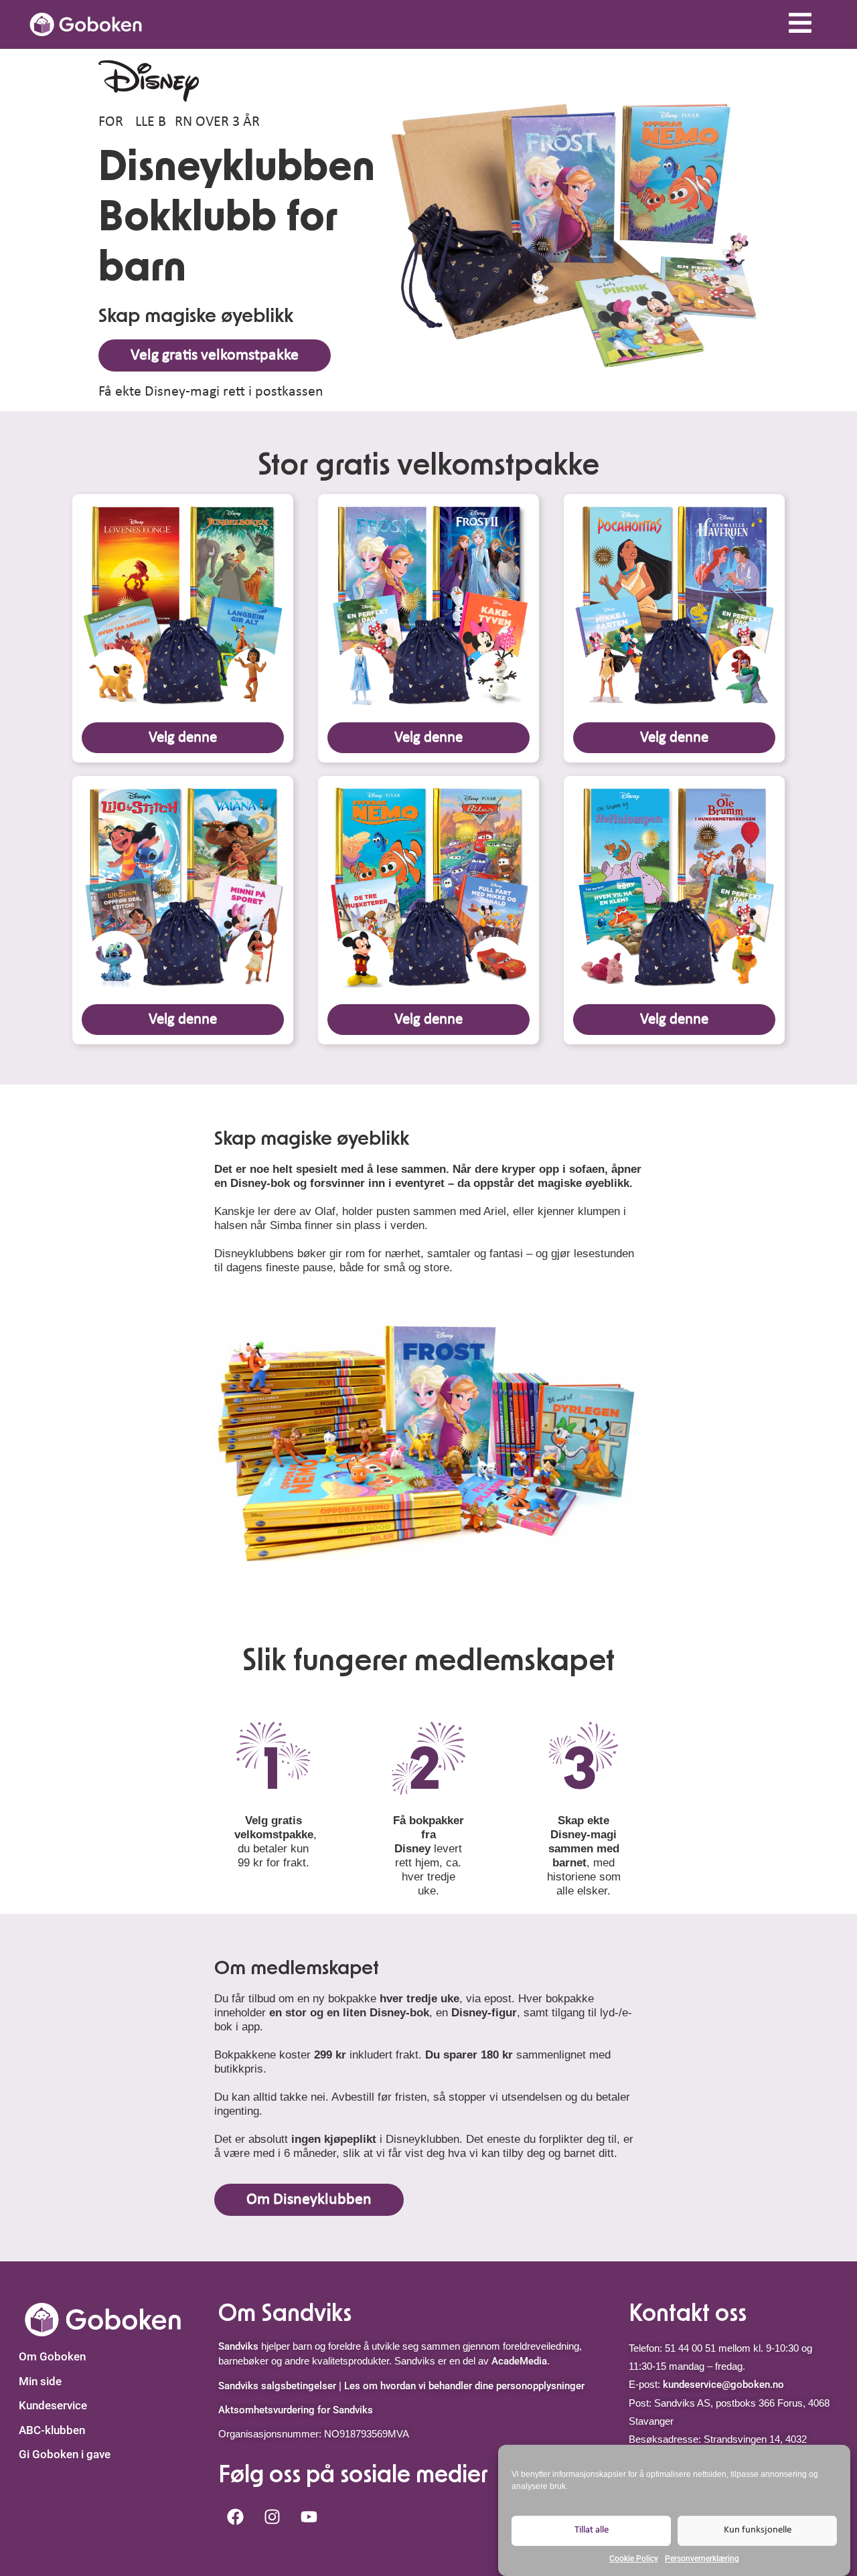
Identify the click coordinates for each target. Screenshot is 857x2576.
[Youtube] (309, 2517)
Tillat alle (592, 2530)
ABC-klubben (52, 2430)
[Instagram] (272, 2517)
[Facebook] (235, 2517)
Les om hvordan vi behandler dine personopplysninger (464, 2386)
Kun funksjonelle (758, 2530)
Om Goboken (52, 2356)
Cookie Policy (634, 2559)
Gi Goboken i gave (65, 2454)
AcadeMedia (519, 2361)
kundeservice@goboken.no (723, 2385)
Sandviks (238, 2346)
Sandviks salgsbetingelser (277, 2386)
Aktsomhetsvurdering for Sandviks (296, 2410)
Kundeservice (53, 2405)
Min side (40, 2381)
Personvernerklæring (702, 2559)
